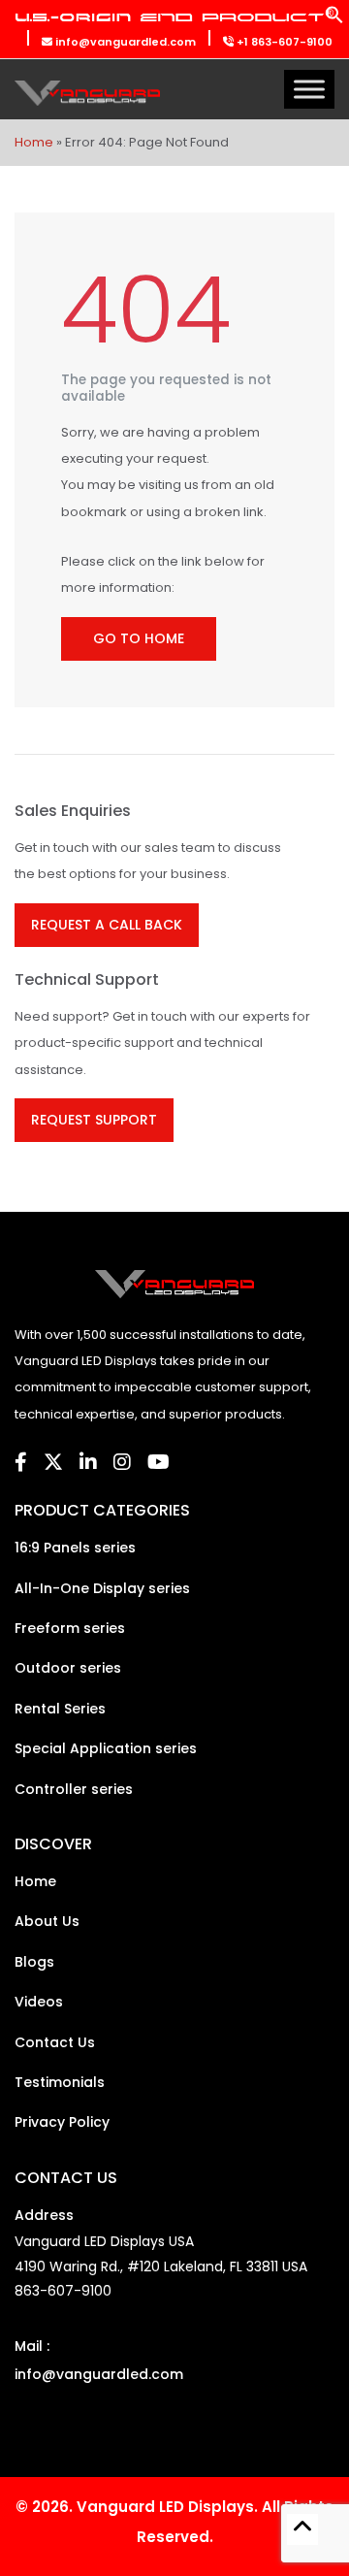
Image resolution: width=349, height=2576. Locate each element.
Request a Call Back (107, 925)
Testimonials (60, 2082)
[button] (334, 20)
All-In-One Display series (102, 1588)
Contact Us (55, 2042)
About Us (47, 1921)
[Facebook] (21, 1462)
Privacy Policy (62, 2122)
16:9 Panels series (75, 1548)
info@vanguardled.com (124, 42)
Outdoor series (68, 1668)
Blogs (34, 1962)
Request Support (94, 1120)
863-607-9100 (63, 2291)
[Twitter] (53, 1462)
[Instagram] (122, 1462)
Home (34, 142)
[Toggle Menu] (309, 90)
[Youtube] (159, 1462)
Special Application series (106, 1748)
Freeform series (70, 1628)
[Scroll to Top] (302, 2529)
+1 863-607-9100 (283, 42)
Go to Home (139, 638)
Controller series (74, 1789)
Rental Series (60, 1709)
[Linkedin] (88, 1462)
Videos (39, 2002)
